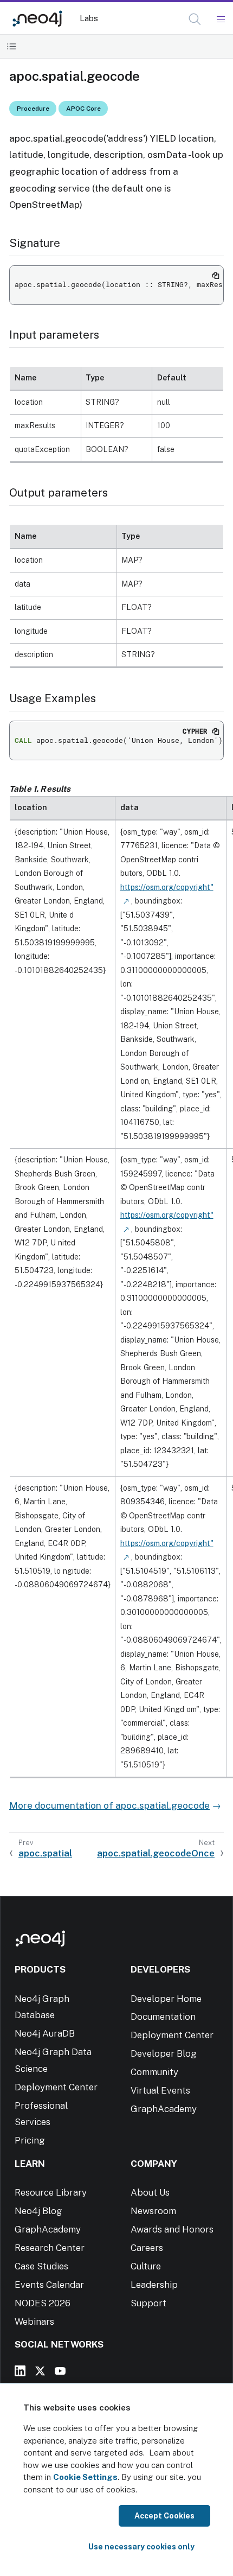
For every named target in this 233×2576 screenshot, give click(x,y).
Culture (146, 2266)
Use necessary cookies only (141, 2547)
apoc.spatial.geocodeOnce (156, 1853)
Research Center (50, 2248)
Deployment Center (56, 2087)
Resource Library (51, 2192)
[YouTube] (60, 2371)
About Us (150, 2192)
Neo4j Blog (38, 2211)
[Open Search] (195, 20)
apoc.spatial (45, 1853)
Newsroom (153, 2211)
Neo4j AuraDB (45, 2033)
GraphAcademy (164, 2109)
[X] (40, 2371)
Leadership (154, 2285)
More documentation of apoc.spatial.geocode (109, 1805)
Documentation (163, 2017)
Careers (147, 2248)
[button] (195, 19)
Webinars (34, 2321)
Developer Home (166, 1999)
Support (148, 2303)
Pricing (30, 2140)
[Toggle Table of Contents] (12, 46)
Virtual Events (160, 2090)
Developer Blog (164, 2053)
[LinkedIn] (20, 2371)
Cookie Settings (85, 2477)
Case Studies (41, 2266)
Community (154, 2072)
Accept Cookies (164, 2516)
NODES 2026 (43, 2303)
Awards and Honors (172, 2229)
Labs (89, 18)
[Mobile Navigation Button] (220, 20)
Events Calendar (49, 2285)
